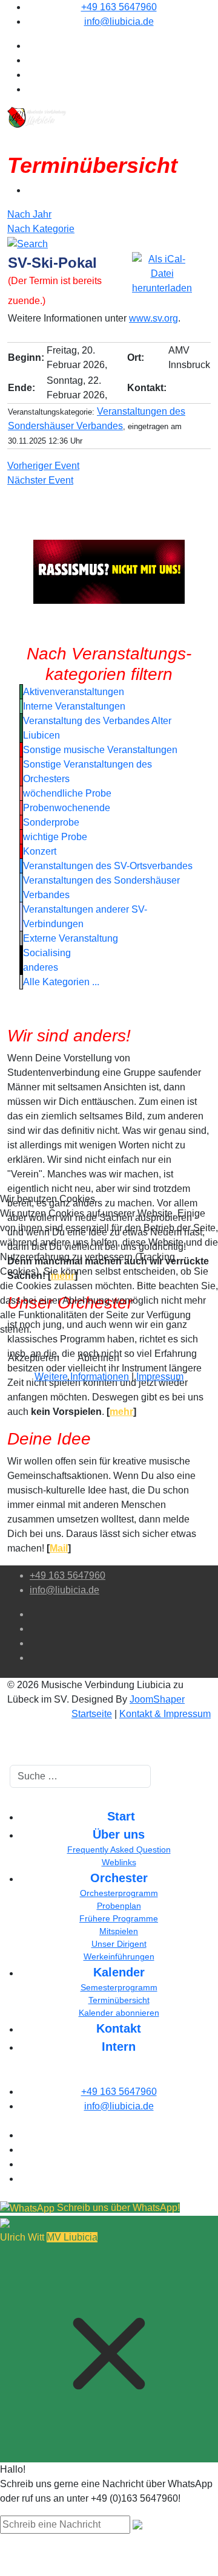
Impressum (160, 1377)
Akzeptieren (34, 1358)
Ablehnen (98, 1358)
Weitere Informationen (82, 1377)
